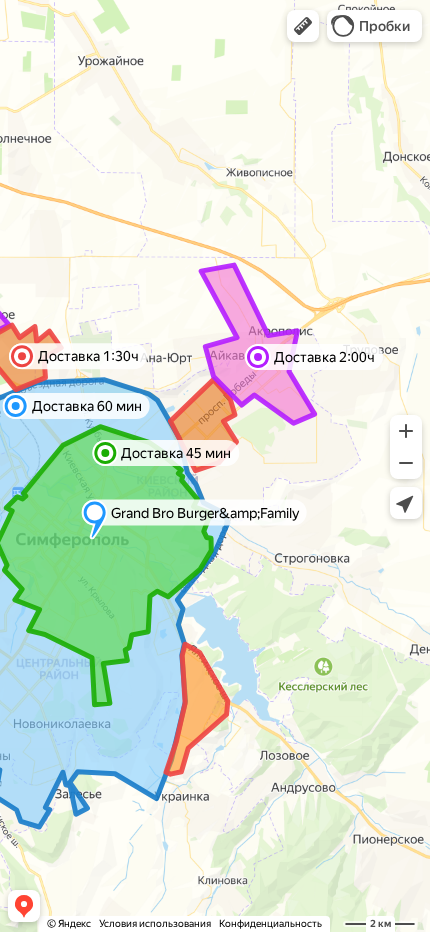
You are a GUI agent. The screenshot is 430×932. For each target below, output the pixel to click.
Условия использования (155, 923)
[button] (303, 26)
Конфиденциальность (270, 923)
